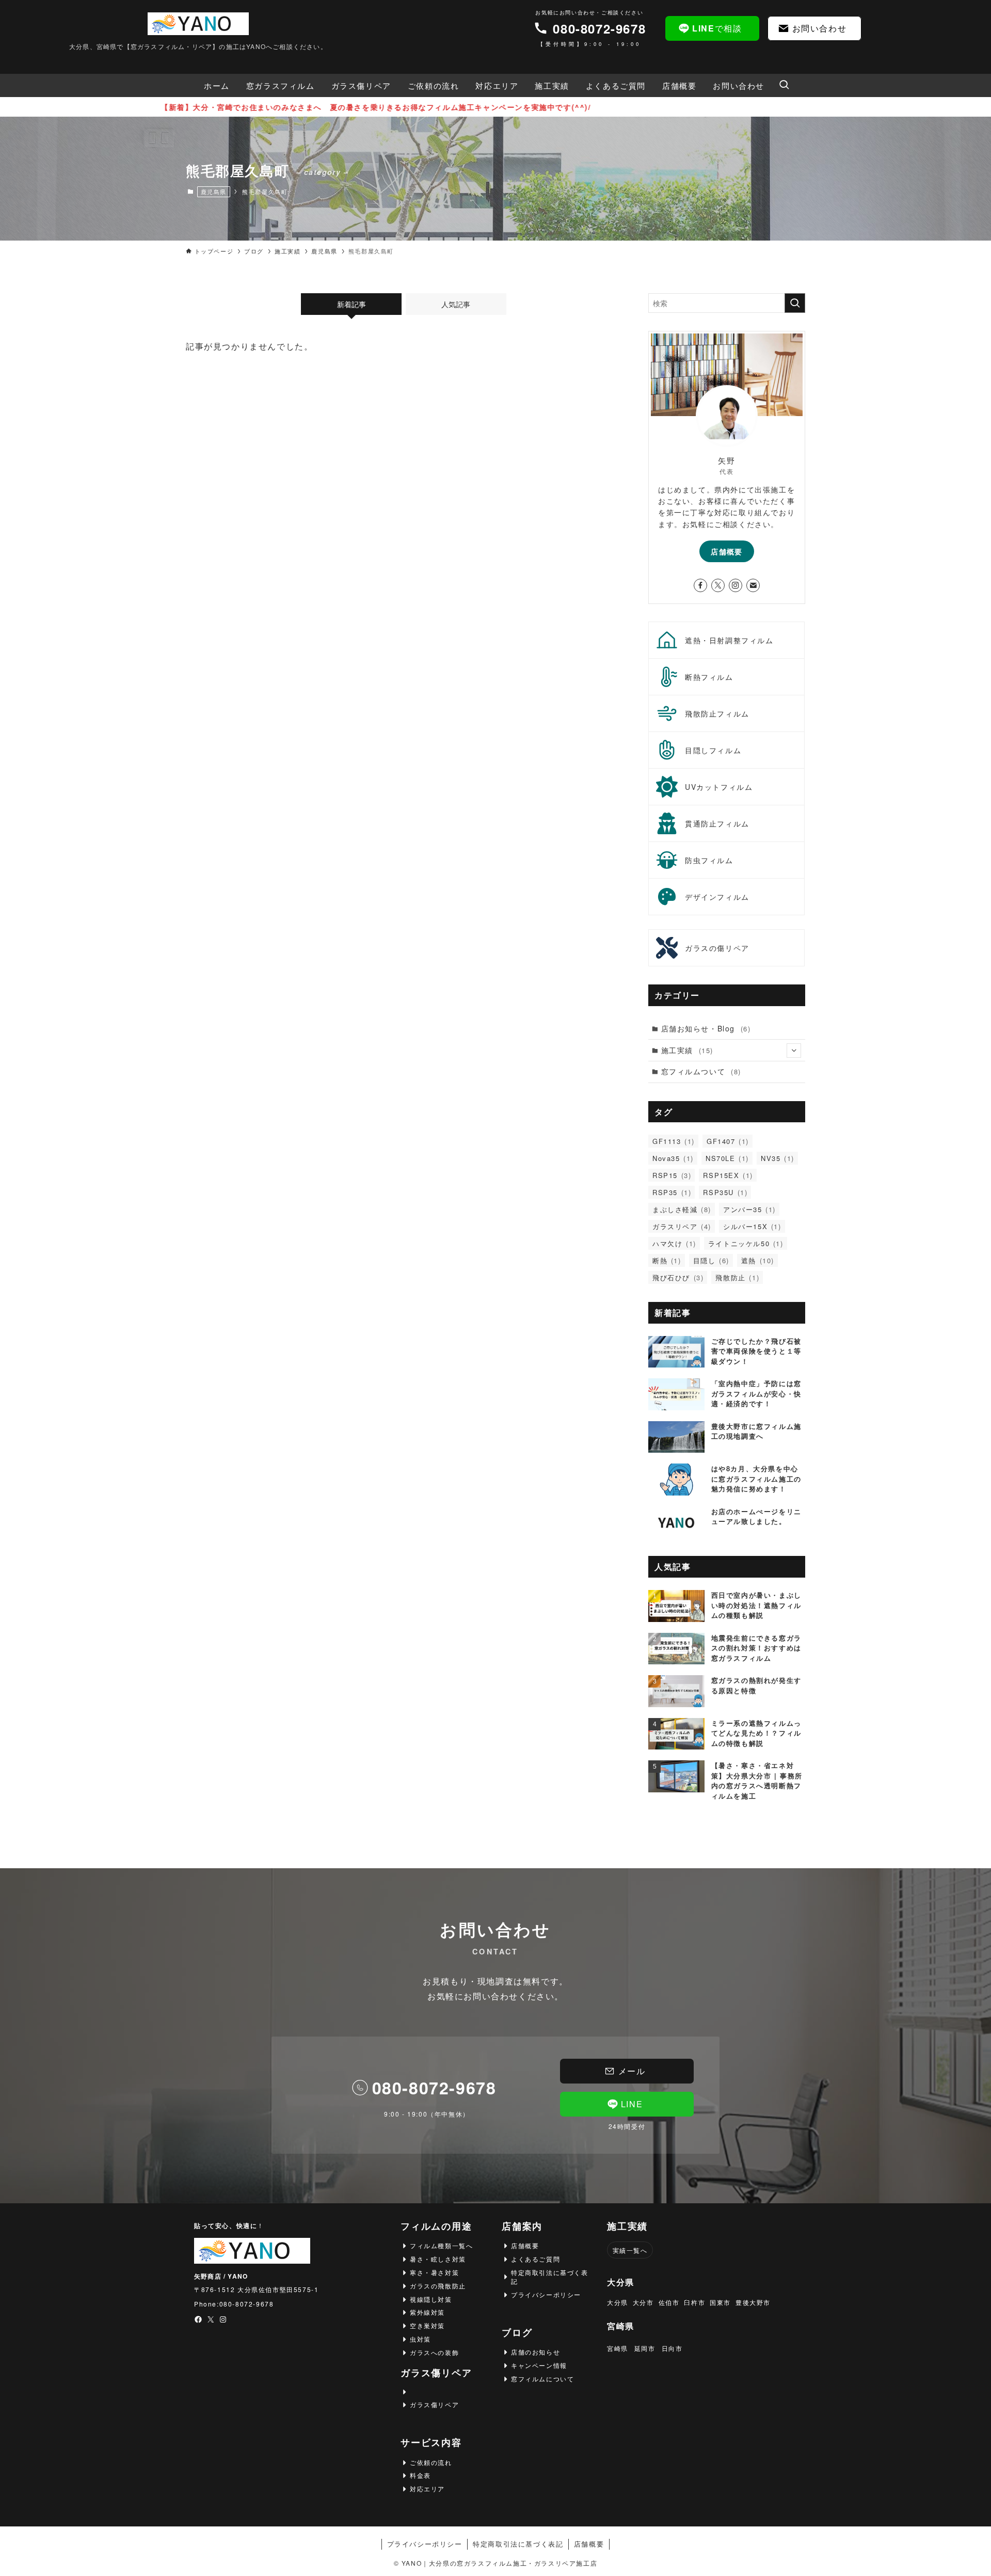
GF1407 (728, 1141)
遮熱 (758, 1260)
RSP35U (725, 1192)
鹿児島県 (214, 192)
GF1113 (674, 1141)
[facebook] (700, 585)
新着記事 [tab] (351, 304)
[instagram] (736, 585)
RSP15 (672, 1175)
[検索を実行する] (795, 303)
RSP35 (672, 1192)
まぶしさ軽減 (682, 1209)
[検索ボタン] (784, 85)
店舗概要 (727, 551)
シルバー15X (752, 1226)
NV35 (778, 1158)
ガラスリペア (682, 1226)
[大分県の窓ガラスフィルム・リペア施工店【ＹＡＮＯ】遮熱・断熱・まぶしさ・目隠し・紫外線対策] (198, 24)
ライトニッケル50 (746, 1243)
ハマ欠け (674, 1243)
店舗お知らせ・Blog (706, 1028)
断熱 (667, 1260)
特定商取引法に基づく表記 (518, 2544)
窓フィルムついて (701, 1071)
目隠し (711, 1260)
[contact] (753, 585)
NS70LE (727, 1158)
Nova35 (673, 1158)
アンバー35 (749, 1209)
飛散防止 (737, 1277)
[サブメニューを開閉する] (794, 1051)
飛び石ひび (678, 1277)
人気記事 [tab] (456, 304)
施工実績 (687, 1050)
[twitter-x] (718, 585)
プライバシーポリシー (425, 2544)
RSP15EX (728, 1175)
